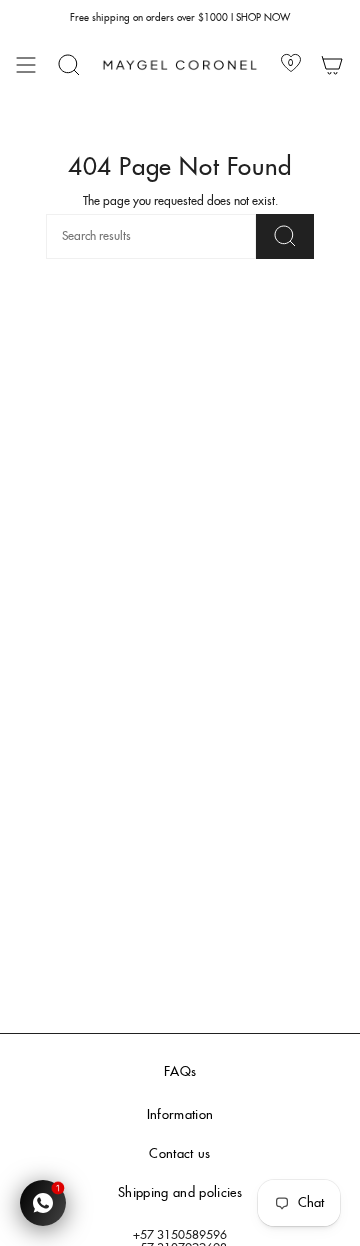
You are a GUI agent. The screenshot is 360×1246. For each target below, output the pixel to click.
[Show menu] (26, 65)
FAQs (180, 1072)
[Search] (69, 65)
